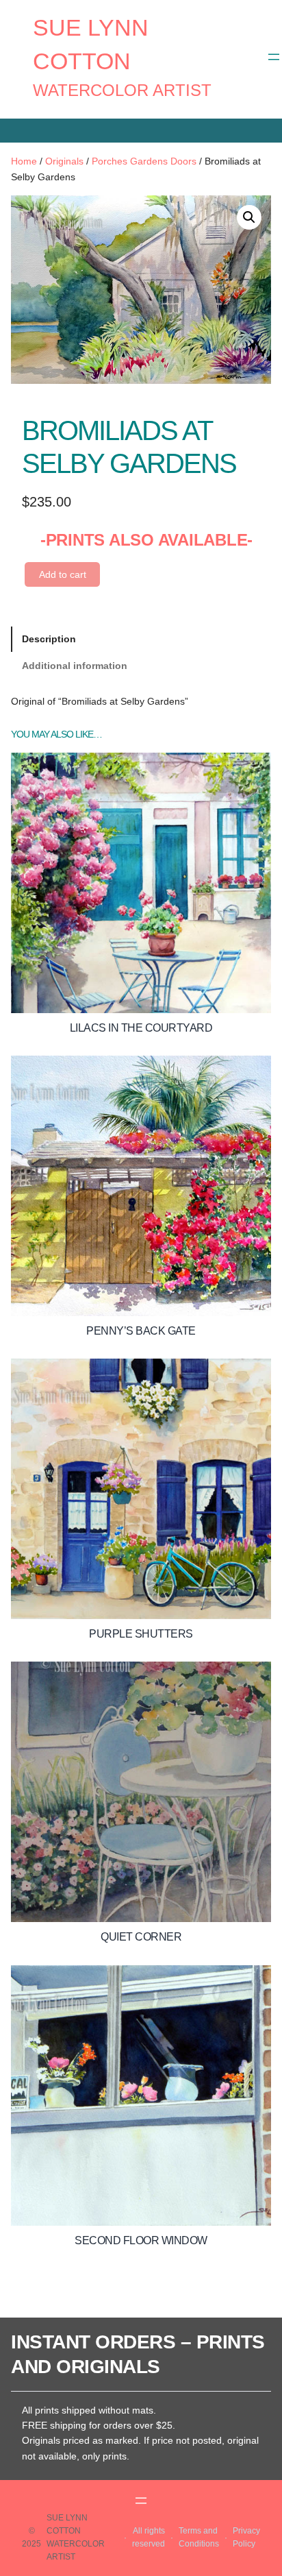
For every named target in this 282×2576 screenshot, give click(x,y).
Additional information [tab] (75, 666)
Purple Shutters (141, 1634)
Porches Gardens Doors (144, 161)
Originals (64, 161)
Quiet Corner (141, 1937)
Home (24, 161)
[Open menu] (274, 57)
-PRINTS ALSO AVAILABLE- (146, 540)
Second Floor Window (141, 2240)
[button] (249, 217)
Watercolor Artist (122, 90)
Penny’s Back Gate (141, 1331)
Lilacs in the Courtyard (141, 1028)
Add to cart (63, 574)
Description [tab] (49, 639)
